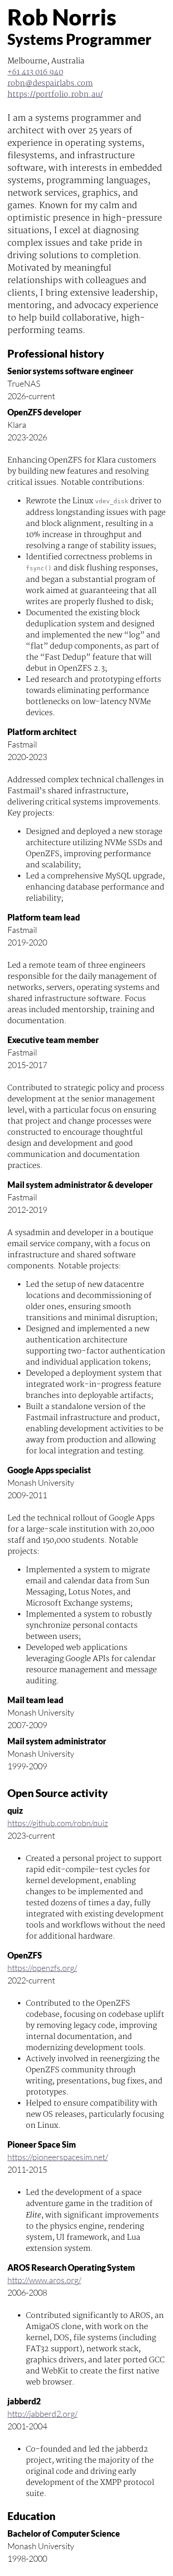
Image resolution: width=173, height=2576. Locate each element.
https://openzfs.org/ (42, 1968)
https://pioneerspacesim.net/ (58, 2157)
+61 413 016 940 (35, 72)
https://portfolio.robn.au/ (55, 94)
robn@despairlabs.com (50, 83)
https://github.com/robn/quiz (58, 1823)
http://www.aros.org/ (44, 2280)
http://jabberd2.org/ (42, 2414)
